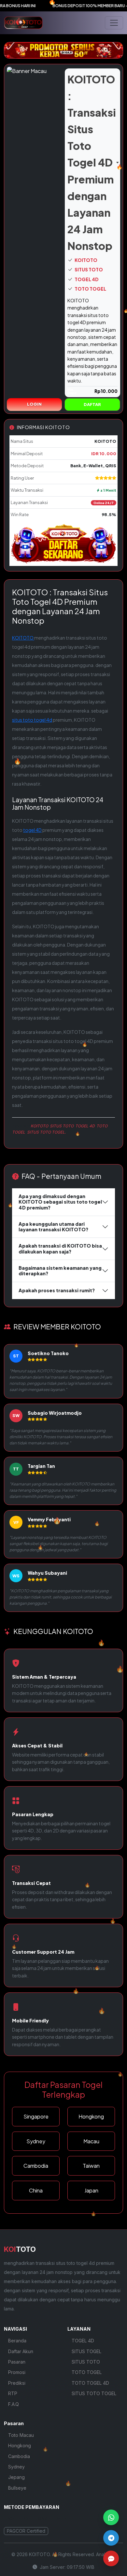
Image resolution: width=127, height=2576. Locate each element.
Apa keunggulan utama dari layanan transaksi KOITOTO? (53, 1227)
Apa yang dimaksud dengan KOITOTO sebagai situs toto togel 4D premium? (60, 1202)
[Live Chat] (111, 2558)
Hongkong (20, 2446)
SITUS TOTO (88, 270)
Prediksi (17, 2383)
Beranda (17, 2341)
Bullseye (17, 2488)
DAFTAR (92, 404)
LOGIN (34, 404)
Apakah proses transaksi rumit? (57, 1290)
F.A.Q (14, 2404)
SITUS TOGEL (86, 2351)
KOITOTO (86, 260)
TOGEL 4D (86, 279)
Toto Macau (21, 2435)
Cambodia (19, 2456)
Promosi (17, 2372)
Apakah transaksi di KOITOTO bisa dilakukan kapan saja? (60, 1248)
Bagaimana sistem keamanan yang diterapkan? (60, 1271)
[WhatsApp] (111, 2517)
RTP (13, 2393)
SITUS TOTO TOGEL (94, 2393)
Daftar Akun (21, 2351)
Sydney (16, 2467)
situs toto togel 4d (32, 720)
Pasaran (17, 2362)
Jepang (16, 2477)
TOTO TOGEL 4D (90, 2383)
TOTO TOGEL (90, 289)
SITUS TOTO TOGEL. (46, 1132)
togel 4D (32, 830)
